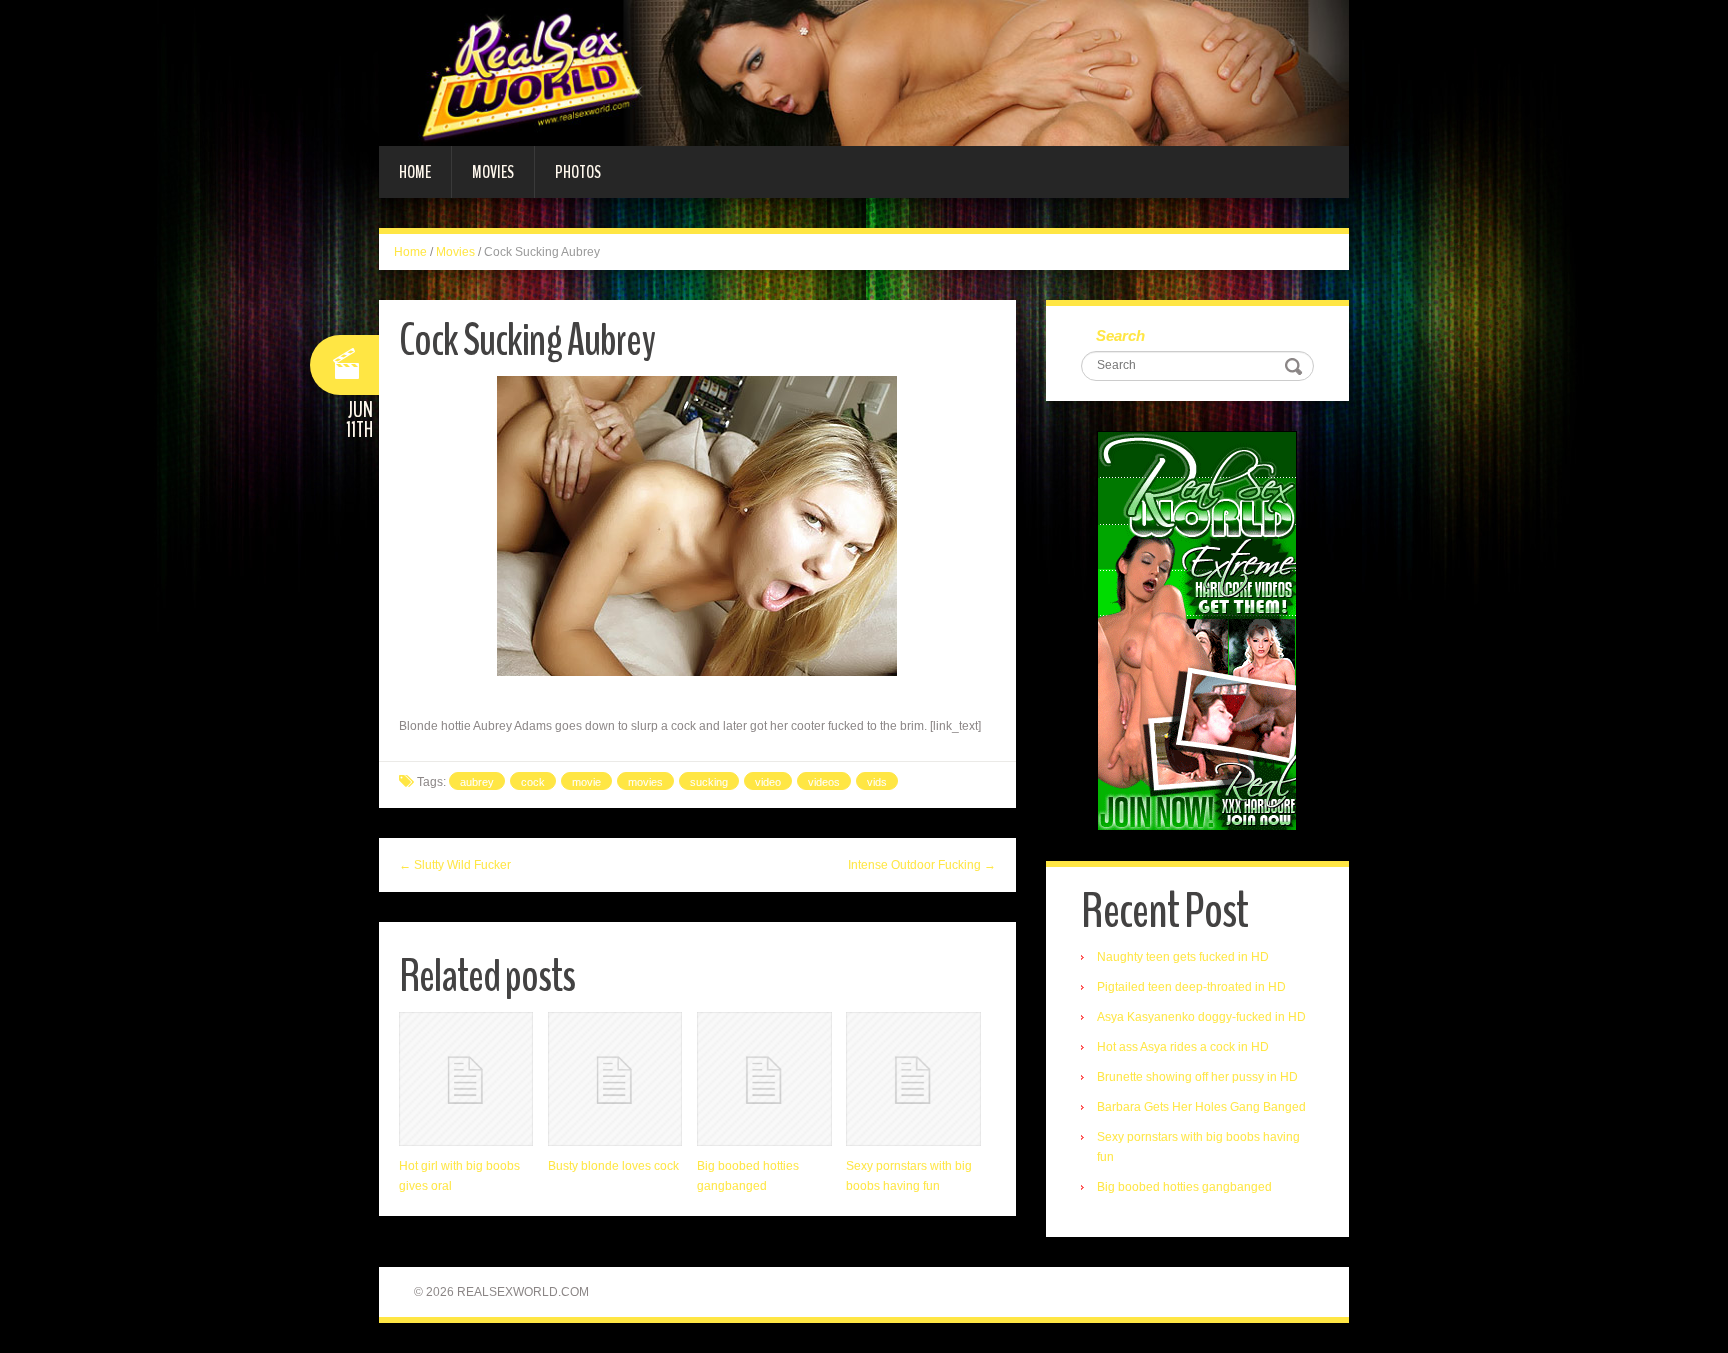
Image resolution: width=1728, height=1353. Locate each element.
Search (1120, 335)
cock (533, 782)
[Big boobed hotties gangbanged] (764, 1079)
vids (877, 782)
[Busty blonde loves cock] (615, 1079)
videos (824, 782)
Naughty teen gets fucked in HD (1183, 957)
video (768, 782)
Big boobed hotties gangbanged (1184, 1187)
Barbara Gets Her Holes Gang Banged (1201, 1107)
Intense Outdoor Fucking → (922, 865)
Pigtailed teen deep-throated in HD (1191, 987)
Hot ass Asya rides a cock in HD (1183, 1047)
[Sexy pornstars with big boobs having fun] (913, 1079)
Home (415, 172)
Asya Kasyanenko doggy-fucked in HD (1201, 1017)
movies (645, 782)
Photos (578, 172)
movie (586, 782)
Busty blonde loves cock (613, 1166)
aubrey (477, 782)
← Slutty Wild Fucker (455, 865)
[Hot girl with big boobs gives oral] (466, 1079)
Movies (493, 172)
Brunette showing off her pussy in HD (1197, 1077)
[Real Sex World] (864, 72)
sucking (709, 782)
